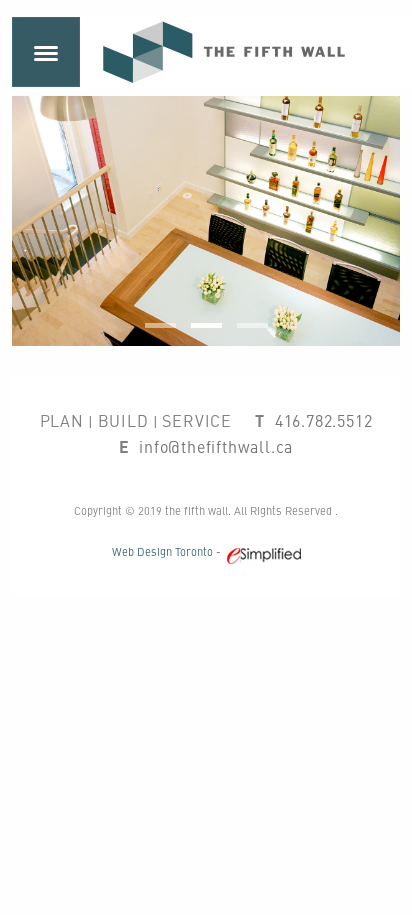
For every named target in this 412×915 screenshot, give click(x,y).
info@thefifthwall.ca (216, 446)
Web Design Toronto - (169, 551)
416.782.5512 (324, 420)
